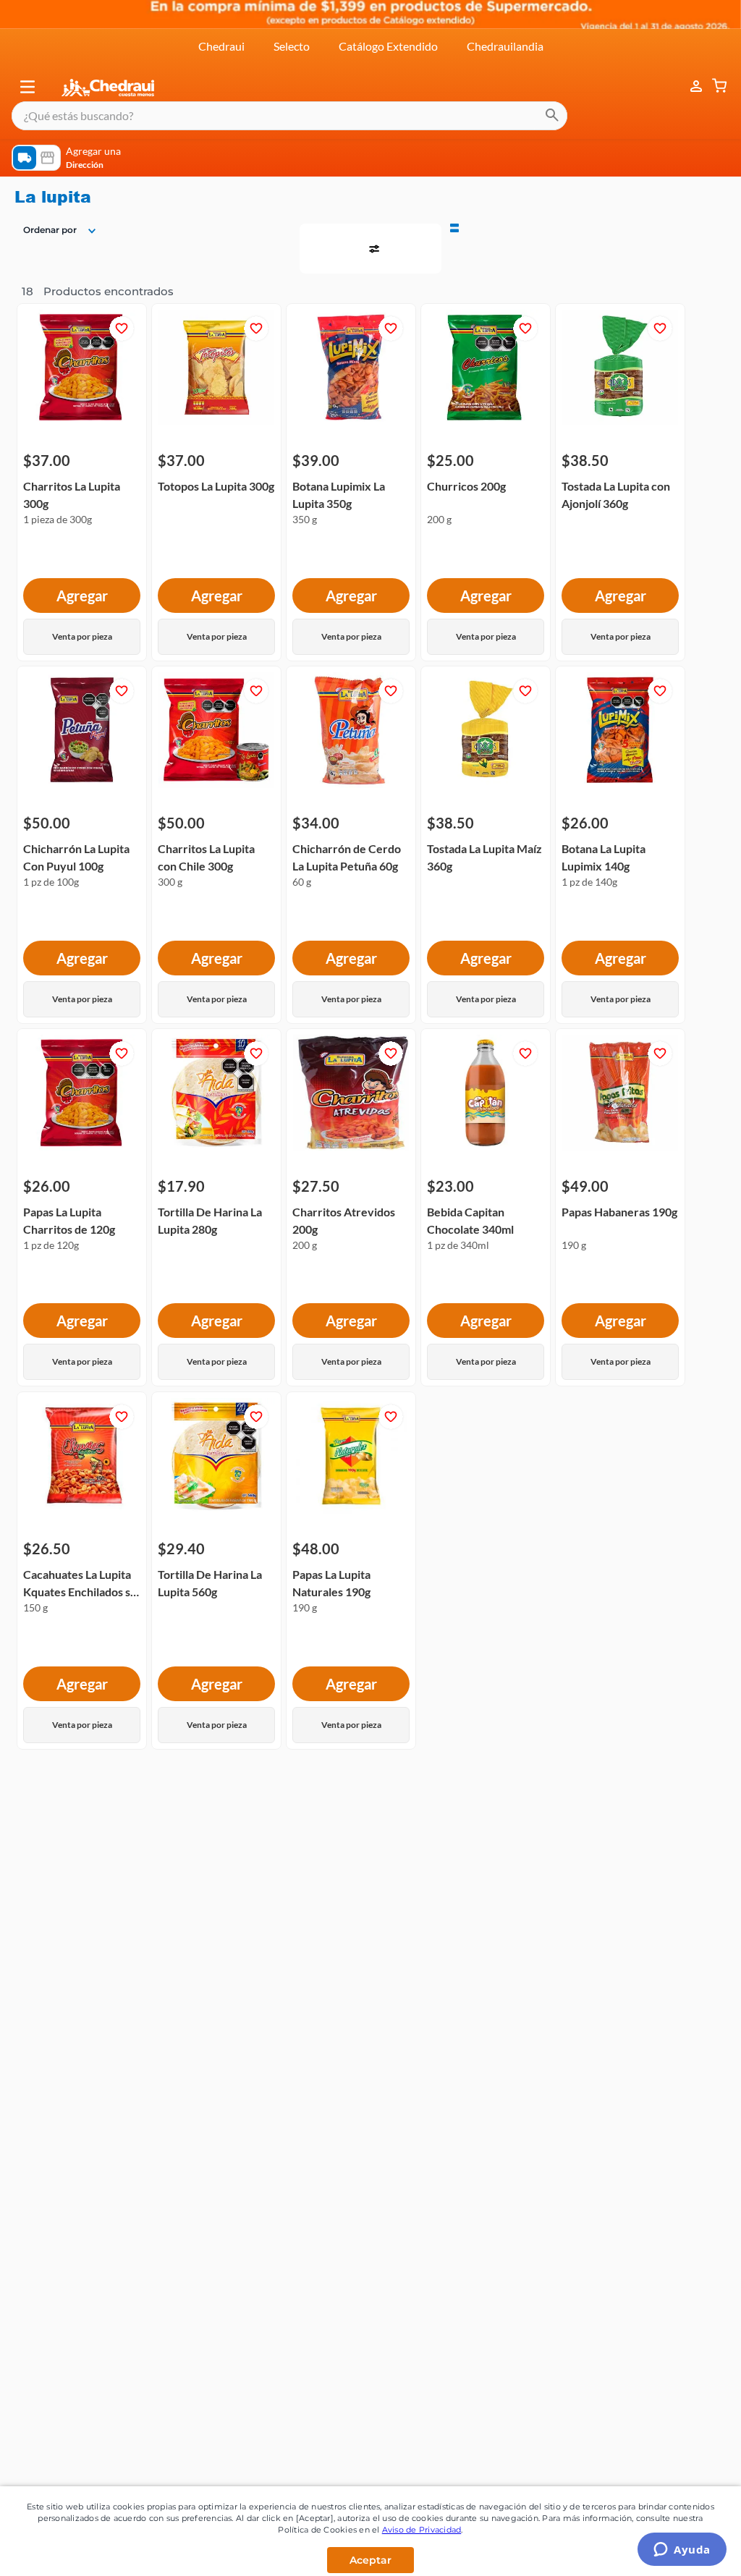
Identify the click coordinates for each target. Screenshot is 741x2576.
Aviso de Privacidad (422, 2530)
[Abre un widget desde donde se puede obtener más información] (682, 2551)
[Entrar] (689, 23)
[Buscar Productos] (552, 52)
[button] (27, 23)
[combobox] (289, 52)
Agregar (82, 347)
